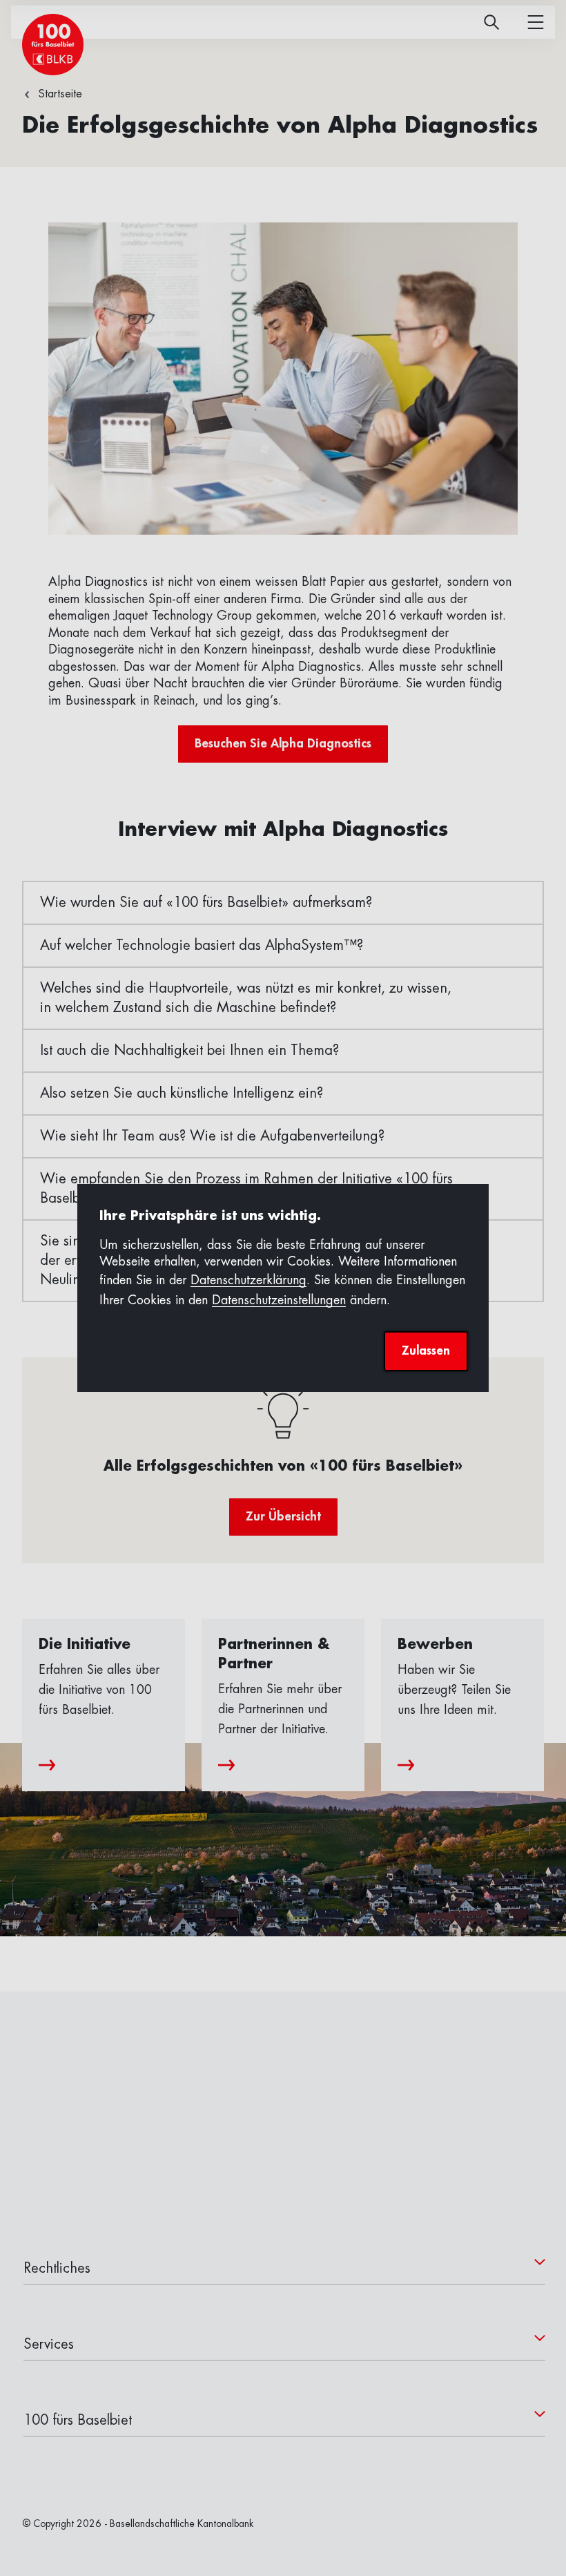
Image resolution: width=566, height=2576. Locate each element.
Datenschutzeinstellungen (279, 1300)
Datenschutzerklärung (248, 1280)
